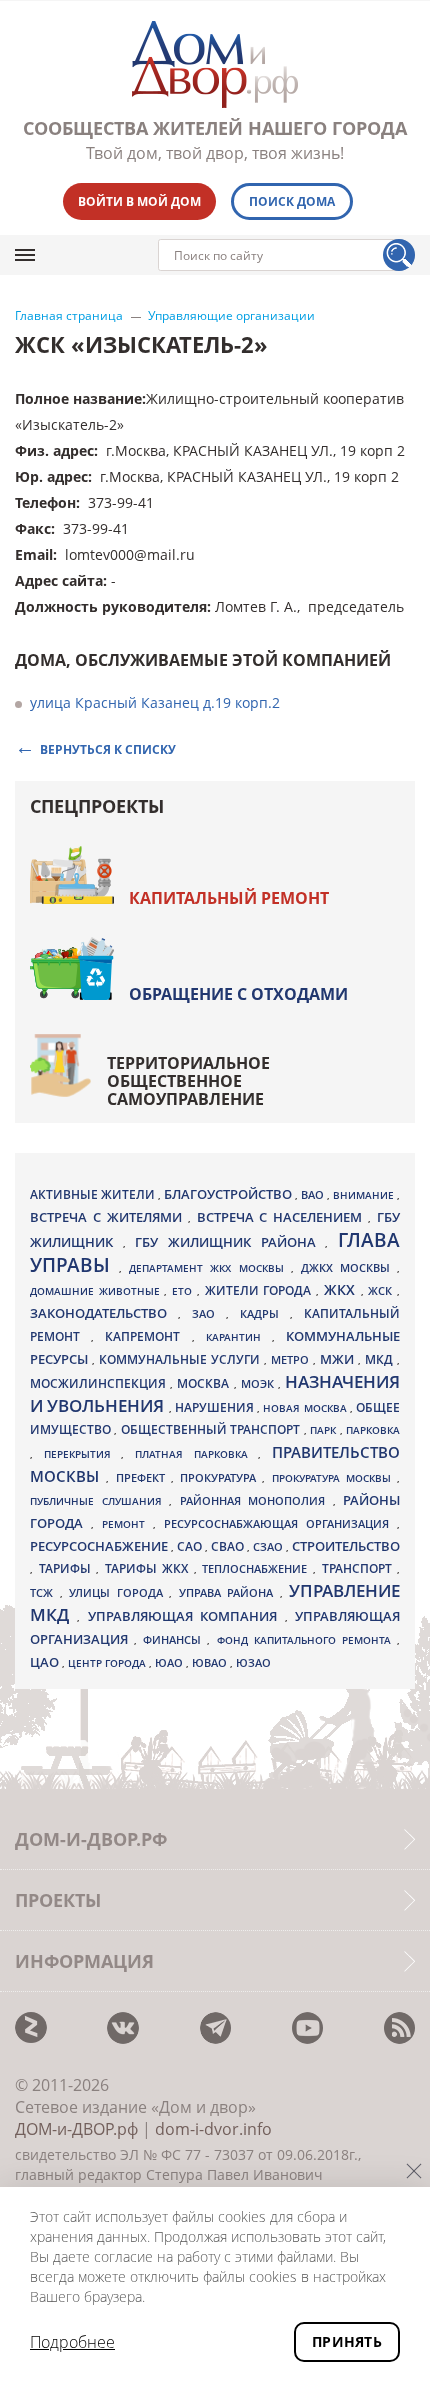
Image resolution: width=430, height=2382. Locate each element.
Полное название (78, 398)
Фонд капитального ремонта (307, 1640)
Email (34, 554)
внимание (365, 1195)
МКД (381, 1359)
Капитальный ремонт (229, 898)
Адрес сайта (59, 580)
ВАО (314, 1194)
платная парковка (196, 1454)
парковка (373, 1430)
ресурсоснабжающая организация (280, 1524)
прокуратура (221, 1478)
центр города (108, 1663)
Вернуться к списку (108, 748)
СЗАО (269, 1547)
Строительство (346, 1546)
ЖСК (382, 1291)
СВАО (229, 1546)
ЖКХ (342, 1289)
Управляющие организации (231, 316)
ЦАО (46, 1662)
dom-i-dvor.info (213, 2129)
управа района (229, 1592)
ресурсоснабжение (100, 1546)
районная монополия (256, 1501)
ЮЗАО (253, 1663)
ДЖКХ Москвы (349, 1267)
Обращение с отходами (238, 994)
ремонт (127, 1524)
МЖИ (339, 1359)
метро (292, 1359)
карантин (239, 1337)
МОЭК (259, 1383)
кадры (265, 1313)
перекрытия (83, 1454)
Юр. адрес (51, 476)
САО (191, 1546)
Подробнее (72, 2342)
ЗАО (209, 1313)
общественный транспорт (212, 1429)
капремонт (148, 1336)
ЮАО (170, 1663)
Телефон (45, 502)
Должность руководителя (111, 606)
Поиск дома (292, 201)
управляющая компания (186, 1616)
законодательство (104, 1313)
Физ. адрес (54, 450)
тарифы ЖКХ (149, 1568)
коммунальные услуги (181, 1359)
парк (324, 1430)
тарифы (68, 1568)
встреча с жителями (109, 1217)
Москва (205, 1383)
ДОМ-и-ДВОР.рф (76, 2129)
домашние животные (97, 1291)
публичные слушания (99, 1501)
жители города (260, 1290)
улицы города (119, 1592)
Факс (33, 528)
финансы (175, 1640)
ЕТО (184, 1291)
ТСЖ (45, 1592)
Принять (347, 2341)
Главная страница (69, 316)
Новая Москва (306, 1408)
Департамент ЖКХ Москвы (209, 1268)
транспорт (360, 1568)
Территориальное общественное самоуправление (188, 1081)
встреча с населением (283, 1217)
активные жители (94, 1194)
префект (143, 1477)
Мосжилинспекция (100, 1383)
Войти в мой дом (139, 201)
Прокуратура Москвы (335, 1478)
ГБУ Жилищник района (230, 1242)
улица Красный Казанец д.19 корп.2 (155, 702)
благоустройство (229, 1194)
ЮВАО (211, 1662)
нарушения (216, 1407)
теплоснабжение (257, 1569)
